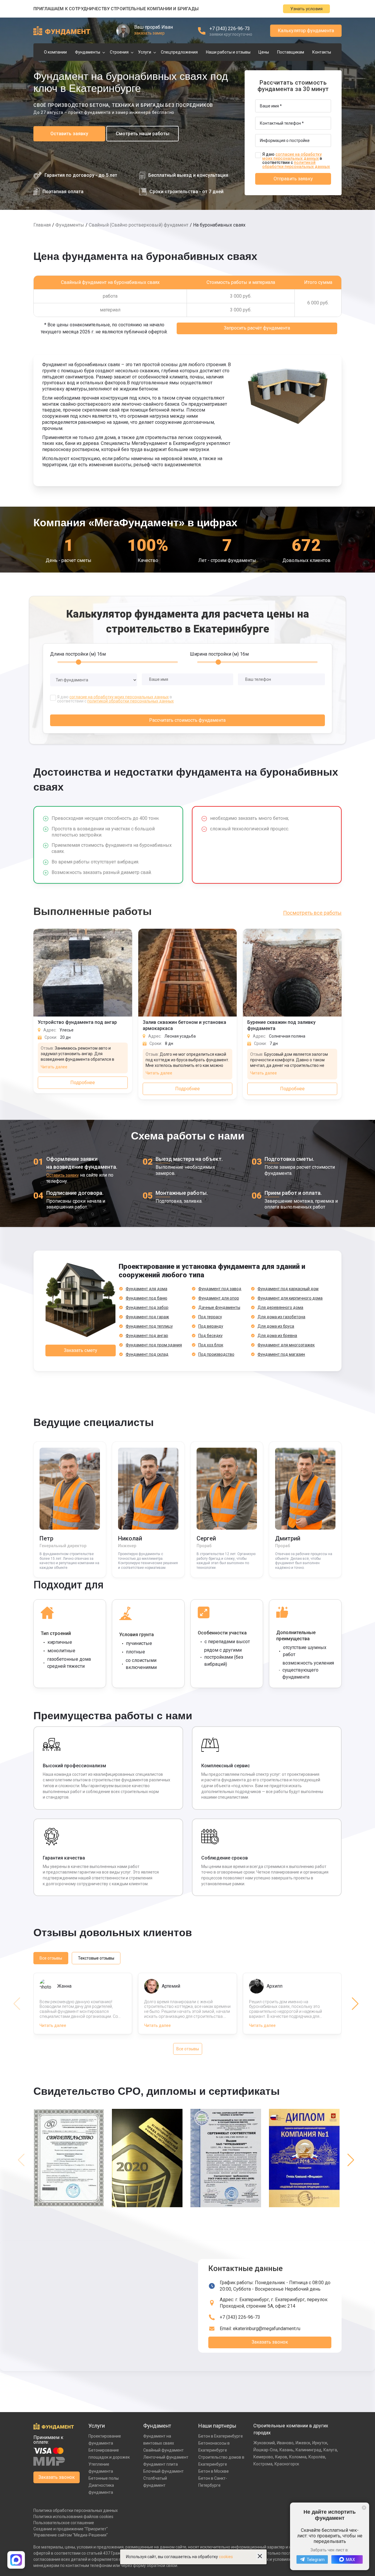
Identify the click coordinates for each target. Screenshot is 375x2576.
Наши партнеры (217, 2426)
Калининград (308, 2450)
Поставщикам (291, 52)
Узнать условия (306, 9)
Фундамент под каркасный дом (288, 1289)
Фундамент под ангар (147, 1336)
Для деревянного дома (280, 1307)
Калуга (330, 2450)
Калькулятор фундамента (306, 31)
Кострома (263, 2464)
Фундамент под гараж (147, 1317)
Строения (119, 52)
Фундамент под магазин (281, 1354)
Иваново (285, 2443)
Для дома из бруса (276, 1326)
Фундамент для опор (219, 1298)
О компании (55, 52)
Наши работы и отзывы (228, 52)
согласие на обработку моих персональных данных (292, 156)
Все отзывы (51, 1958)
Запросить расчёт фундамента (257, 328)
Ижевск (303, 2443)
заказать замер (149, 33)
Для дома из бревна (277, 1336)
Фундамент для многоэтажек (286, 1345)
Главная (42, 225)
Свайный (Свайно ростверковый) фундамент (139, 225)
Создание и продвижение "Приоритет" (71, 2529)
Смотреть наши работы (143, 134)
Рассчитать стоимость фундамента (187, 720)
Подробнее (83, 1083)
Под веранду (211, 1326)
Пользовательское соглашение (64, 2523)
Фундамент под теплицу (149, 1326)
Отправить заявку (293, 179)
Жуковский (264, 2443)
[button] (355, 2004)
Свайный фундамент (163, 2450)
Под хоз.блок (211, 1345)
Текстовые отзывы (96, 1958)
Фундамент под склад (147, 1354)
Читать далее (54, 1067)
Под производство (216, 1354)
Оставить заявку (69, 134)
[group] (70, 2160)
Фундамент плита (161, 2464)
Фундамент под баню (146, 1298)
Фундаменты (88, 52)
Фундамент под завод (220, 1289)
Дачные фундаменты (219, 1307)
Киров (281, 2457)
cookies (226, 2557)
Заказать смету (81, 1350)
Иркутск (320, 2443)
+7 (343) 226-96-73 (230, 29)
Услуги (145, 52)
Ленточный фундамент (166, 2457)
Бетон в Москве (214, 2471)
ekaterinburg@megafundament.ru (267, 2329)
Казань (287, 2450)
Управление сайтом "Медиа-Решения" (71, 2535)
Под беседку (210, 1336)
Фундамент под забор (147, 1307)
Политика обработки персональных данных (76, 2510)
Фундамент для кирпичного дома (290, 1298)
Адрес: (274, 2303)
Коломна (298, 2457)
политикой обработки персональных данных (296, 164)
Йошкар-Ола (265, 2450)
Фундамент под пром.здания (154, 1345)
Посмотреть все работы (312, 913)
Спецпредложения (179, 52)
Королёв (317, 2457)
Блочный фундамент (163, 2471)
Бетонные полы (104, 2478)
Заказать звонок (270, 2342)
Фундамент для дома (146, 1289)
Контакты (322, 52)
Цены (264, 52)
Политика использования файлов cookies (73, 2517)
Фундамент (157, 2426)
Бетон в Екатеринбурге (221, 2436)
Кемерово (263, 2457)
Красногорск (287, 2464)
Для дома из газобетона (281, 1317)
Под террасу (210, 1317)
